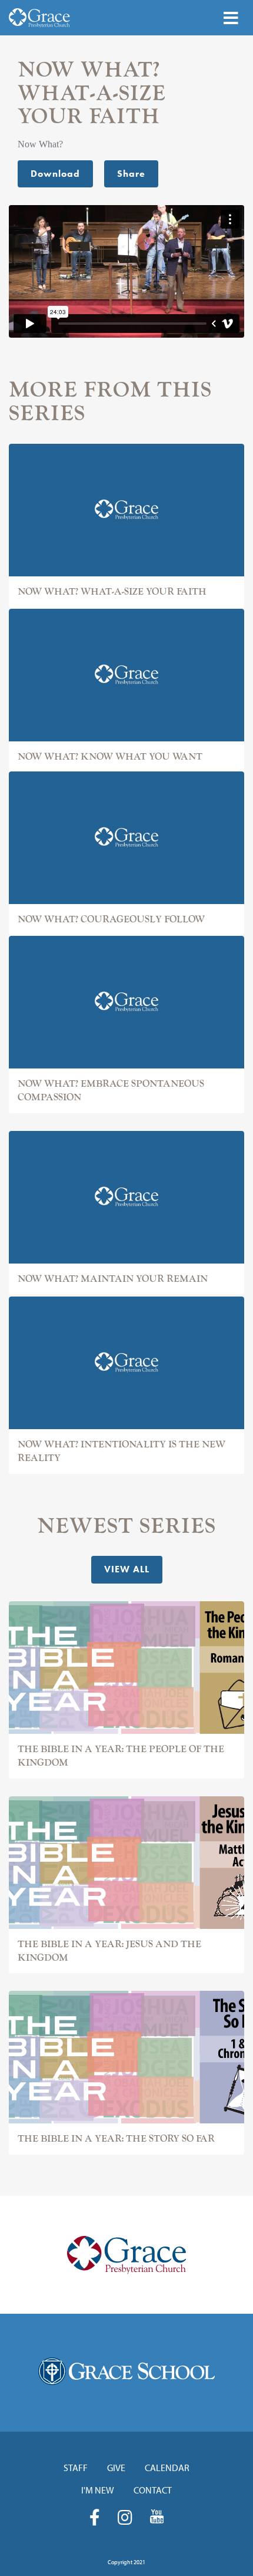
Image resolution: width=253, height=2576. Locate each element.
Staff (76, 2468)
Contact (153, 2490)
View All (127, 1569)
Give (116, 2468)
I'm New (98, 2490)
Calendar (167, 2468)
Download (55, 174)
